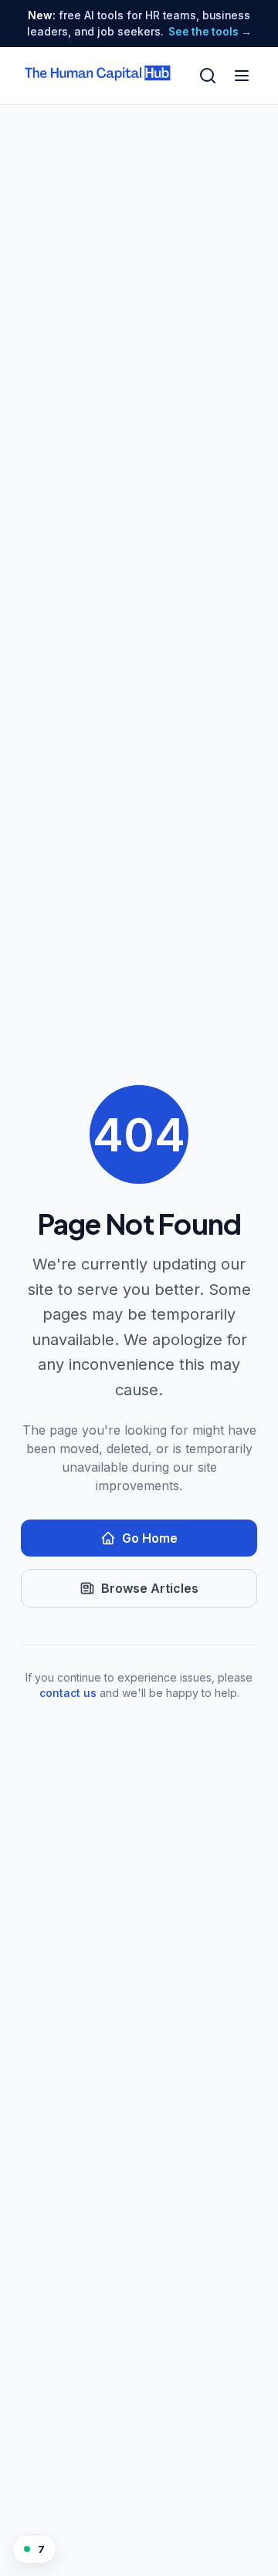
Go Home (150, 1538)
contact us (68, 1693)
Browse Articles (150, 1588)
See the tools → (210, 32)
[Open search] (208, 76)
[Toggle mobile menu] (242, 76)
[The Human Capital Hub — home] (98, 76)
